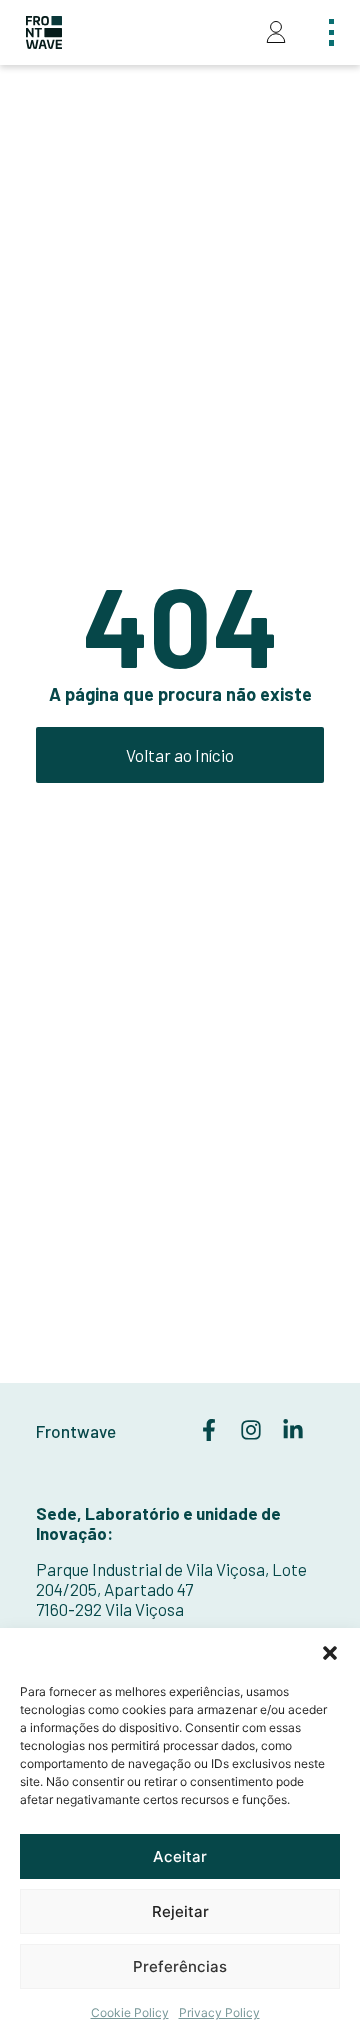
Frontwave (76, 1431)
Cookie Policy (130, 2012)
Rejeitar (180, 1911)
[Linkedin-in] (293, 1430)
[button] (330, 1653)
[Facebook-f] (209, 1430)
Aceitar (180, 1856)
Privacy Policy (219, 2012)
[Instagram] (251, 1430)
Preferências (180, 1966)
